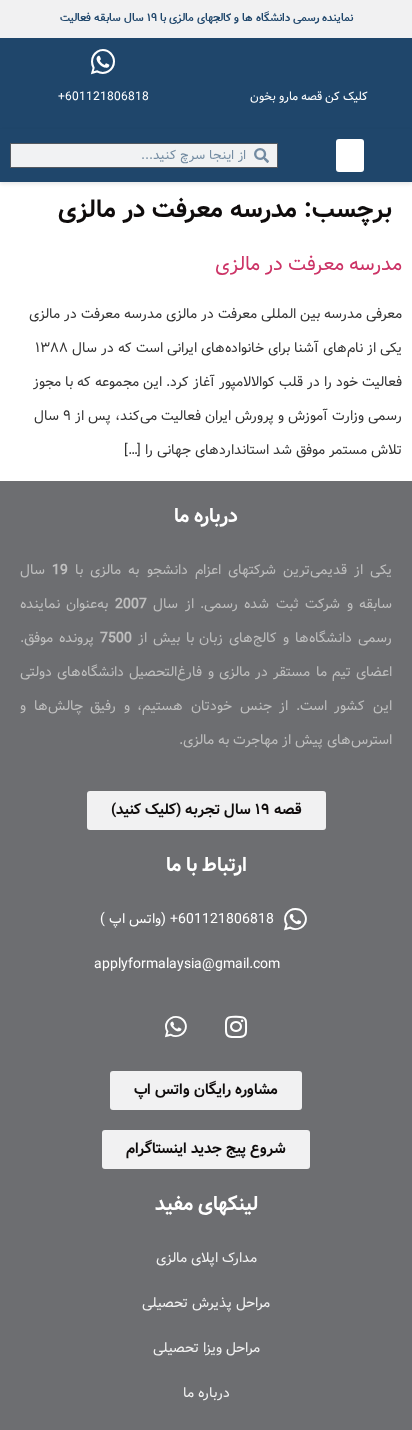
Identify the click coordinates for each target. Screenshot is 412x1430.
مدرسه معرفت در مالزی (308, 264)
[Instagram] (236, 1026)
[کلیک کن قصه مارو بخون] (309, 62)
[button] (350, 155)
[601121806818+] (103, 62)
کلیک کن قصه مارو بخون (309, 96)
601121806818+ (103, 96)
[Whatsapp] (176, 1026)
